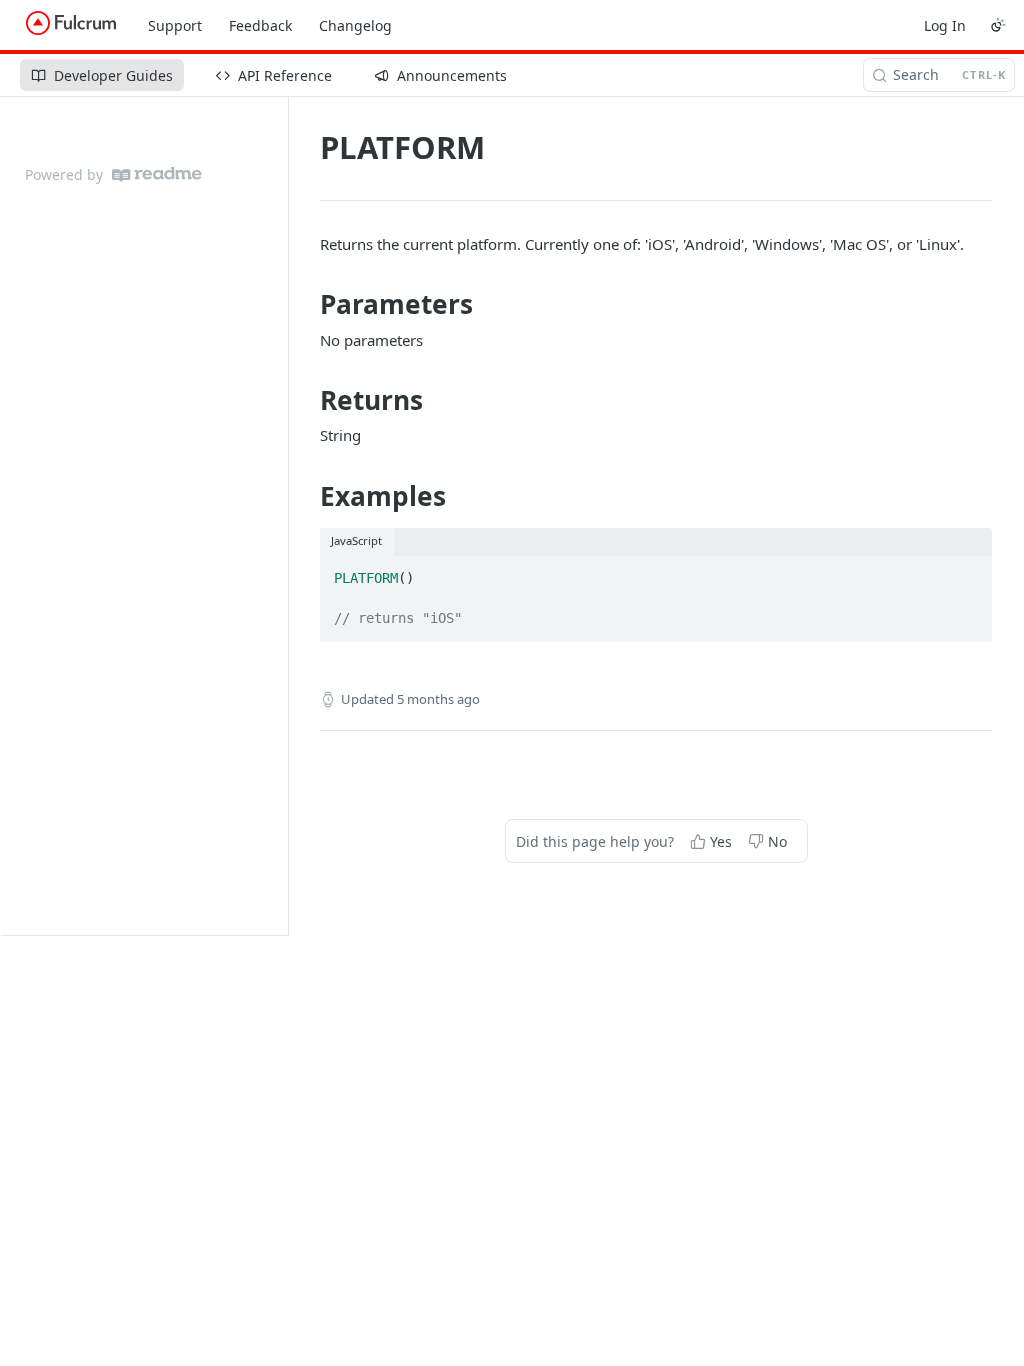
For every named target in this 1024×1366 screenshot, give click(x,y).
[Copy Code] (968, 573)
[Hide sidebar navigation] (284, 515)
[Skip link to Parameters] (306, 305)
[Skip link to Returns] (306, 400)
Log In (945, 25)
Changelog (355, 25)
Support (175, 25)
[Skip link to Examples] (306, 496)
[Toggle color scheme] (998, 25)
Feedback (260, 25)
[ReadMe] (157, 174)
